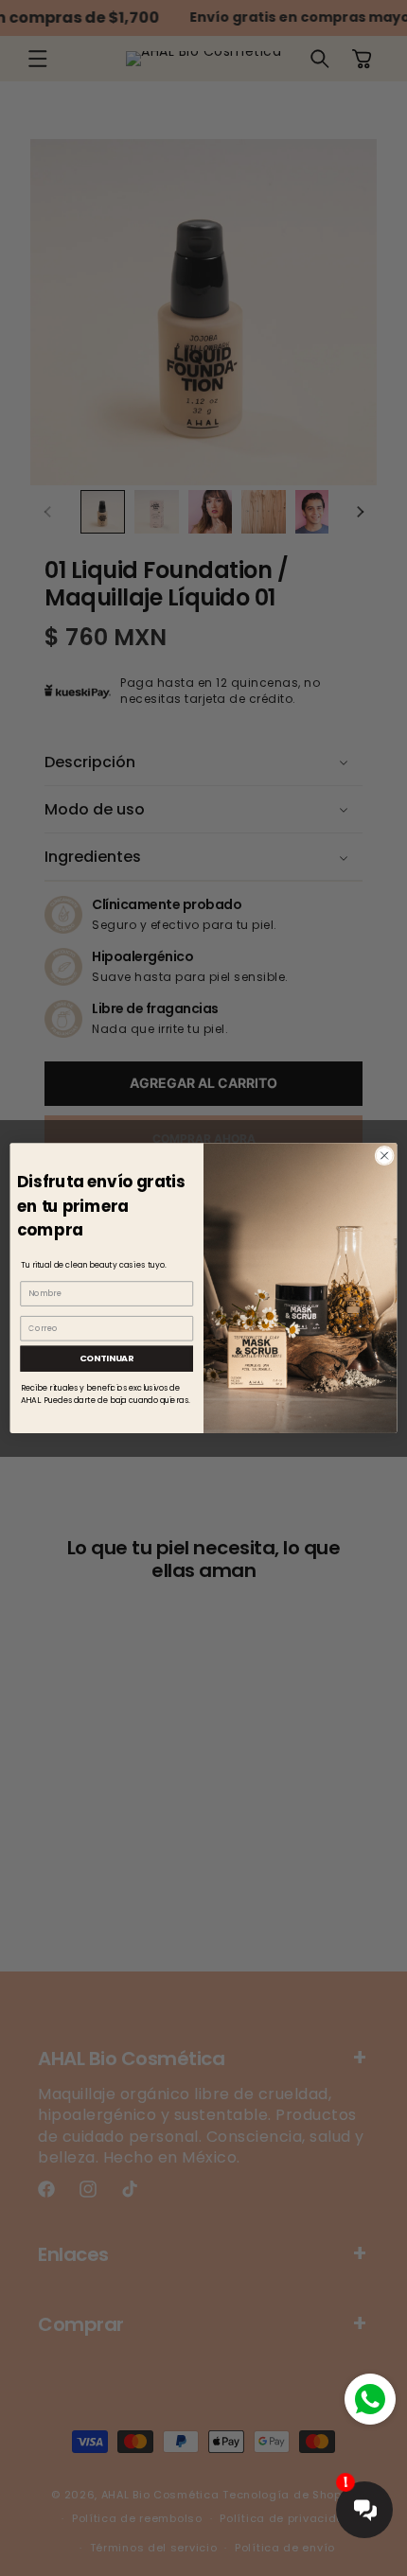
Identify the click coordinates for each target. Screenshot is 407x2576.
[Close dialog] (384, 1155)
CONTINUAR (107, 1358)
